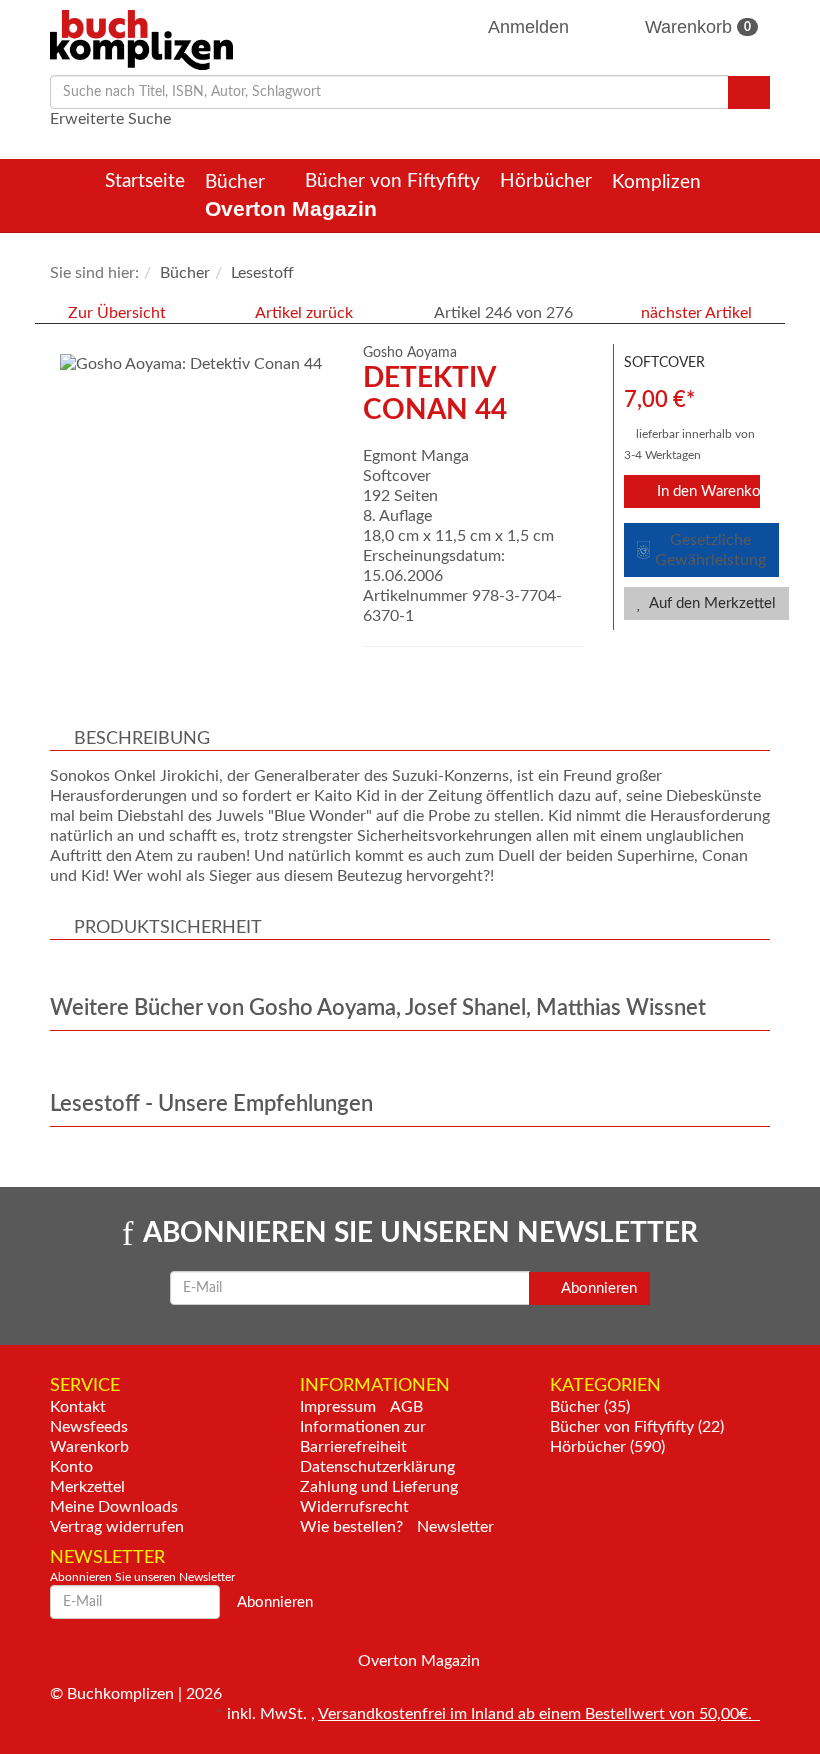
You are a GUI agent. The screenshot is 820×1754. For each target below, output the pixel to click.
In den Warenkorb (707, 491)
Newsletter (455, 1527)
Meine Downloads (114, 1507)
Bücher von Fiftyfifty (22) (637, 1427)
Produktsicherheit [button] (168, 928)
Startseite (145, 181)
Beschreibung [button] (142, 739)
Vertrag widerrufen (117, 1527)
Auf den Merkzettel (711, 603)
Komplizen (659, 182)
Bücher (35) (590, 1407)
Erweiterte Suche (110, 119)
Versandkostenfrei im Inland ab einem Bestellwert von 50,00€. (539, 1714)
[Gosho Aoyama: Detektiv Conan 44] (196, 364)
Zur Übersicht (117, 313)
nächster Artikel (698, 313)
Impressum (338, 1407)
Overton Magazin (291, 208)
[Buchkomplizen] (141, 39)
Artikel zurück (304, 313)
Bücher (237, 182)
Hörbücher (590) (607, 1447)
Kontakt (78, 1407)
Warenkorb (695, 27)
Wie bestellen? (351, 1527)
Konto (71, 1467)
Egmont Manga (416, 456)
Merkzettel (87, 1487)
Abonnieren (597, 1288)
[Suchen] (749, 92)
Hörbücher (546, 181)
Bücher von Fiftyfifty (392, 181)
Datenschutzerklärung (377, 1467)
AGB (406, 1407)
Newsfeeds (89, 1427)
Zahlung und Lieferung (379, 1487)
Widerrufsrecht (354, 1507)
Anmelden (529, 27)
